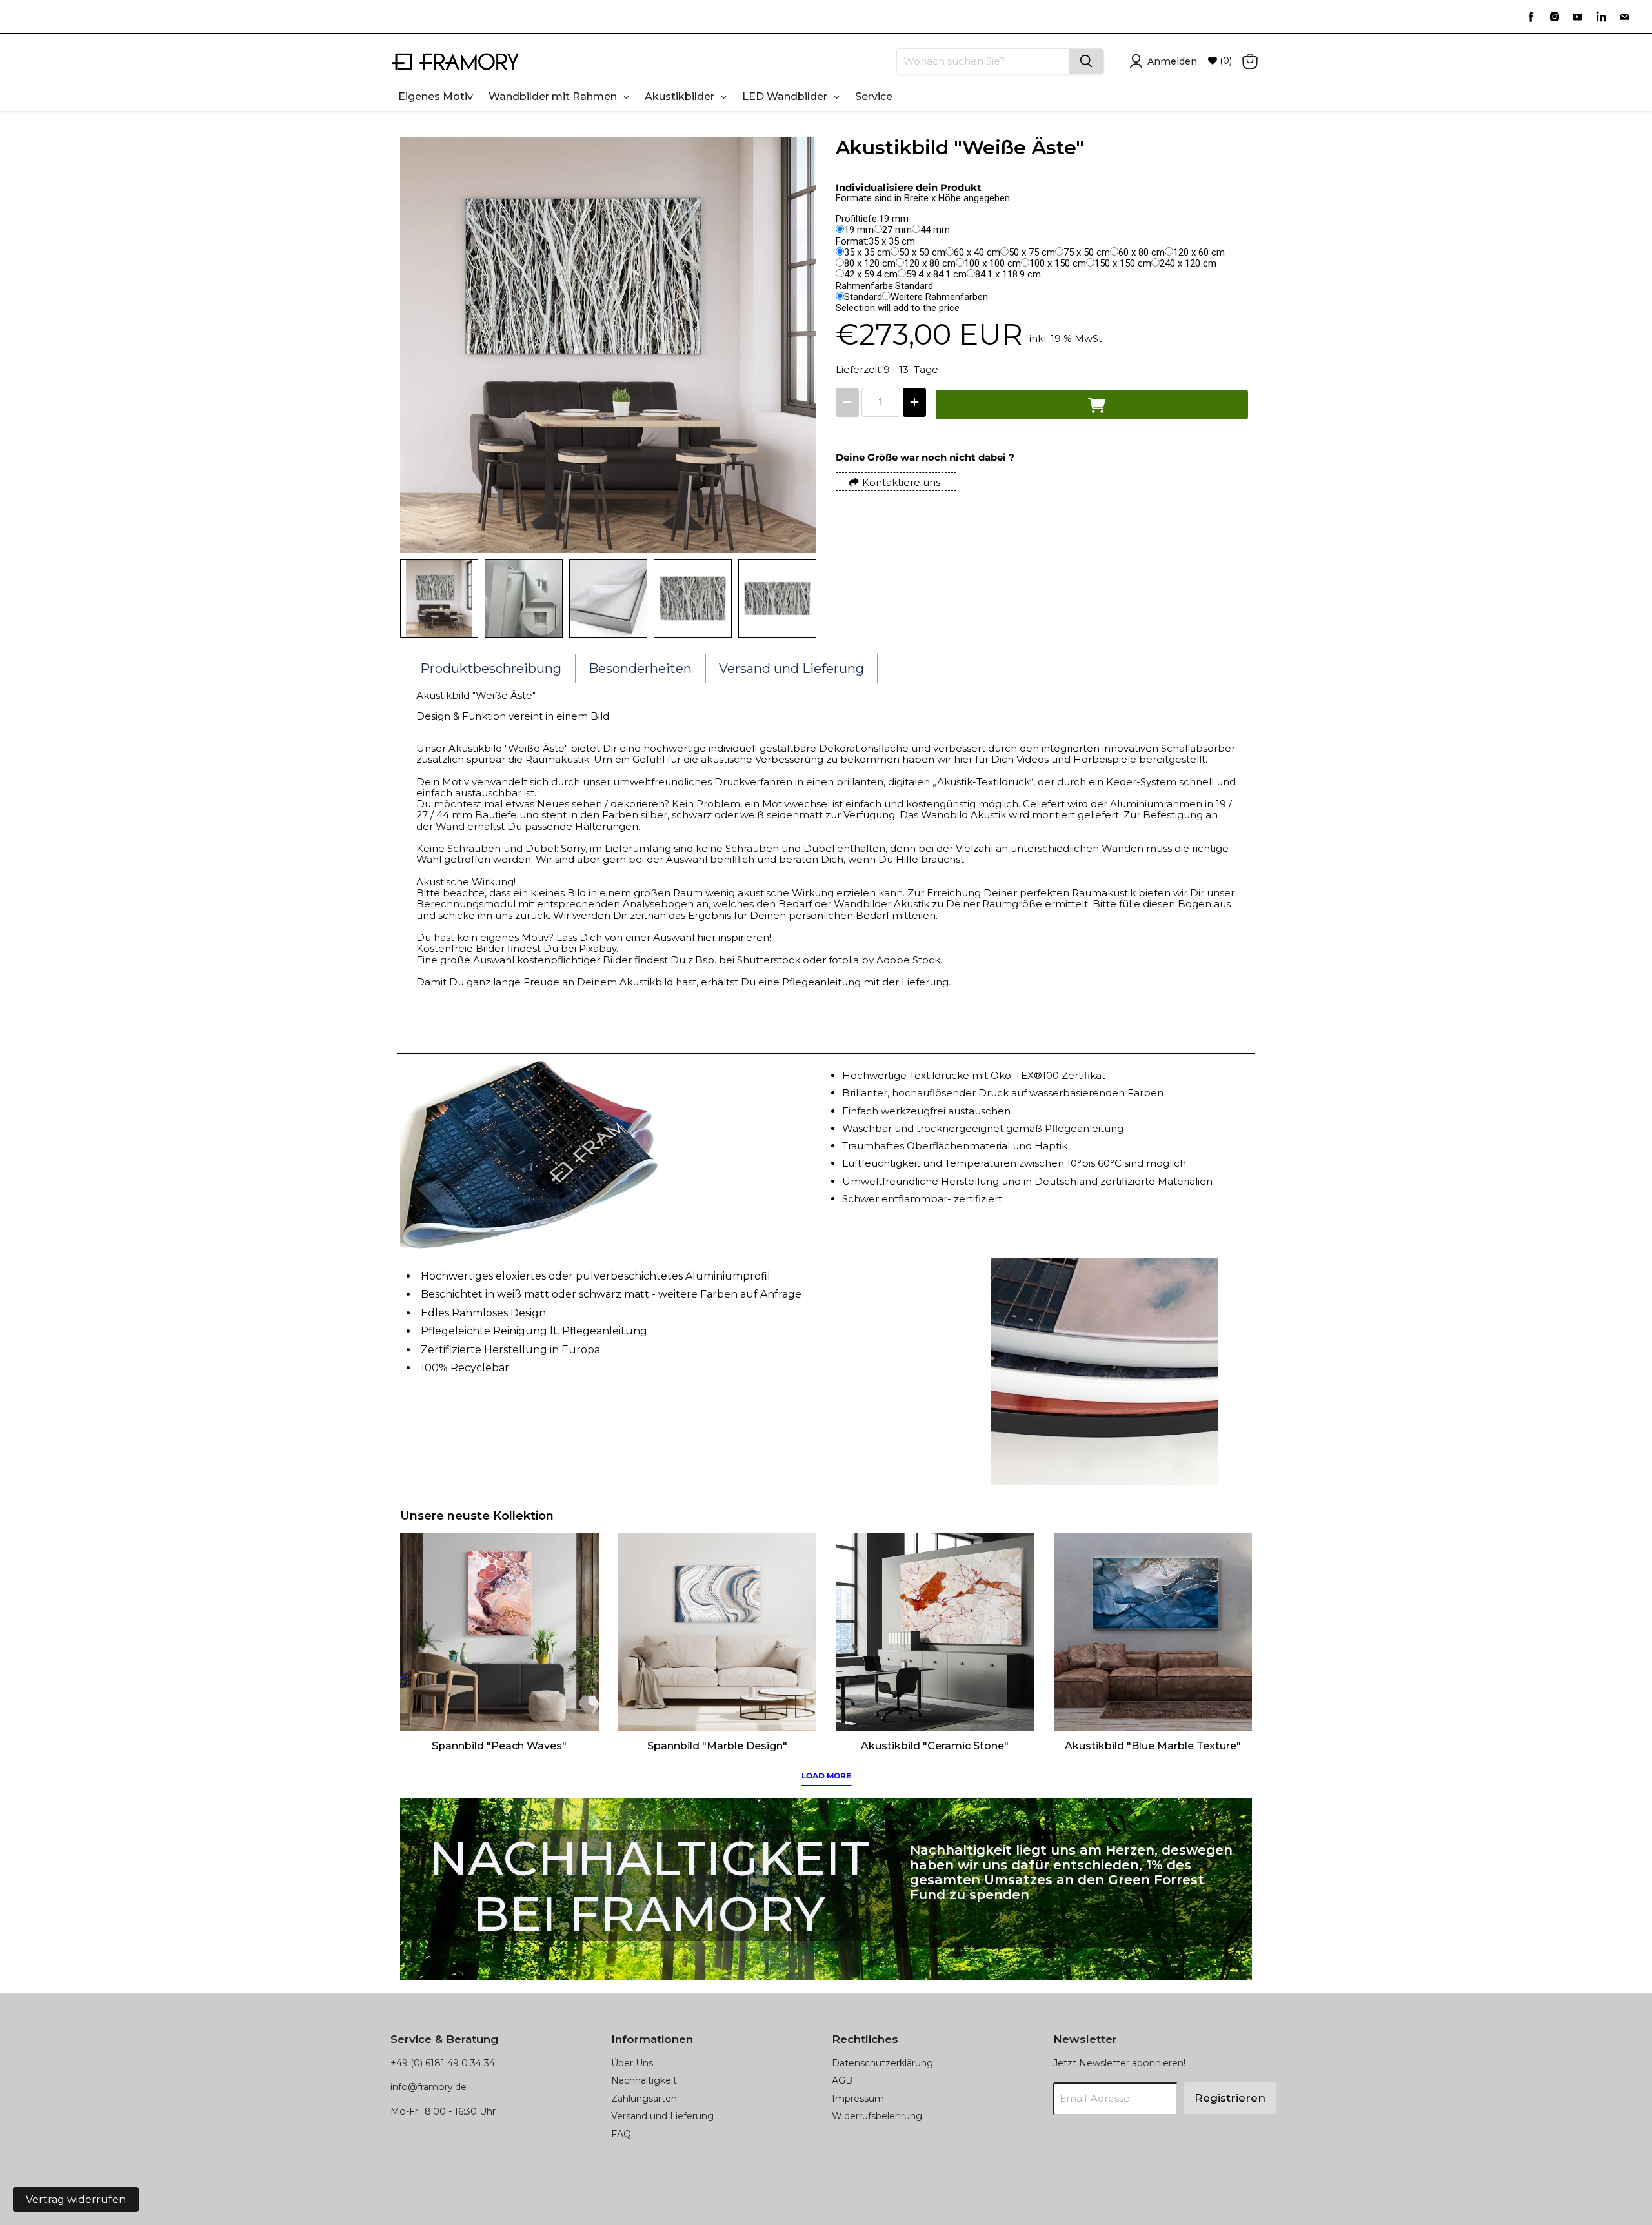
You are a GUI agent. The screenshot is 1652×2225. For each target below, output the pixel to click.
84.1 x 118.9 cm (1008, 274)
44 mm (935, 230)
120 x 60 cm (1199, 252)
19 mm (859, 230)
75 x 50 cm (1087, 252)
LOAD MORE (826, 1776)
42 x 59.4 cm (871, 274)
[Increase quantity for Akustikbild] (914, 402)
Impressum (858, 2099)
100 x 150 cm (1058, 263)
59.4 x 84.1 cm (936, 274)
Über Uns (632, 2063)
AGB (842, 2080)
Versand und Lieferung (662, 2116)
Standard (863, 297)
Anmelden (1172, 61)
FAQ (621, 2134)
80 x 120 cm (870, 263)
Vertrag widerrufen (76, 2200)
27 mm (897, 230)
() (1225, 61)
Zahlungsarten (644, 2099)
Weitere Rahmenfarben (939, 297)
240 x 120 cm (1188, 263)
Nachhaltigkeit (644, 2080)
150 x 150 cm (1123, 263)
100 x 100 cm (992, 263)
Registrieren (1230, 2098)
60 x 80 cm (1142, 252)
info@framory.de (428, 2087)
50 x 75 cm (1032, 252)
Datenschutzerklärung (882, 2063)
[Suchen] (1086, 61)
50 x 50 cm (922, 252)
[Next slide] (797, 599)
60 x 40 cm (977, 252)
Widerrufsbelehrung (877, 2116)
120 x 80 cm (930, 263)
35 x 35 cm (867, 252)
